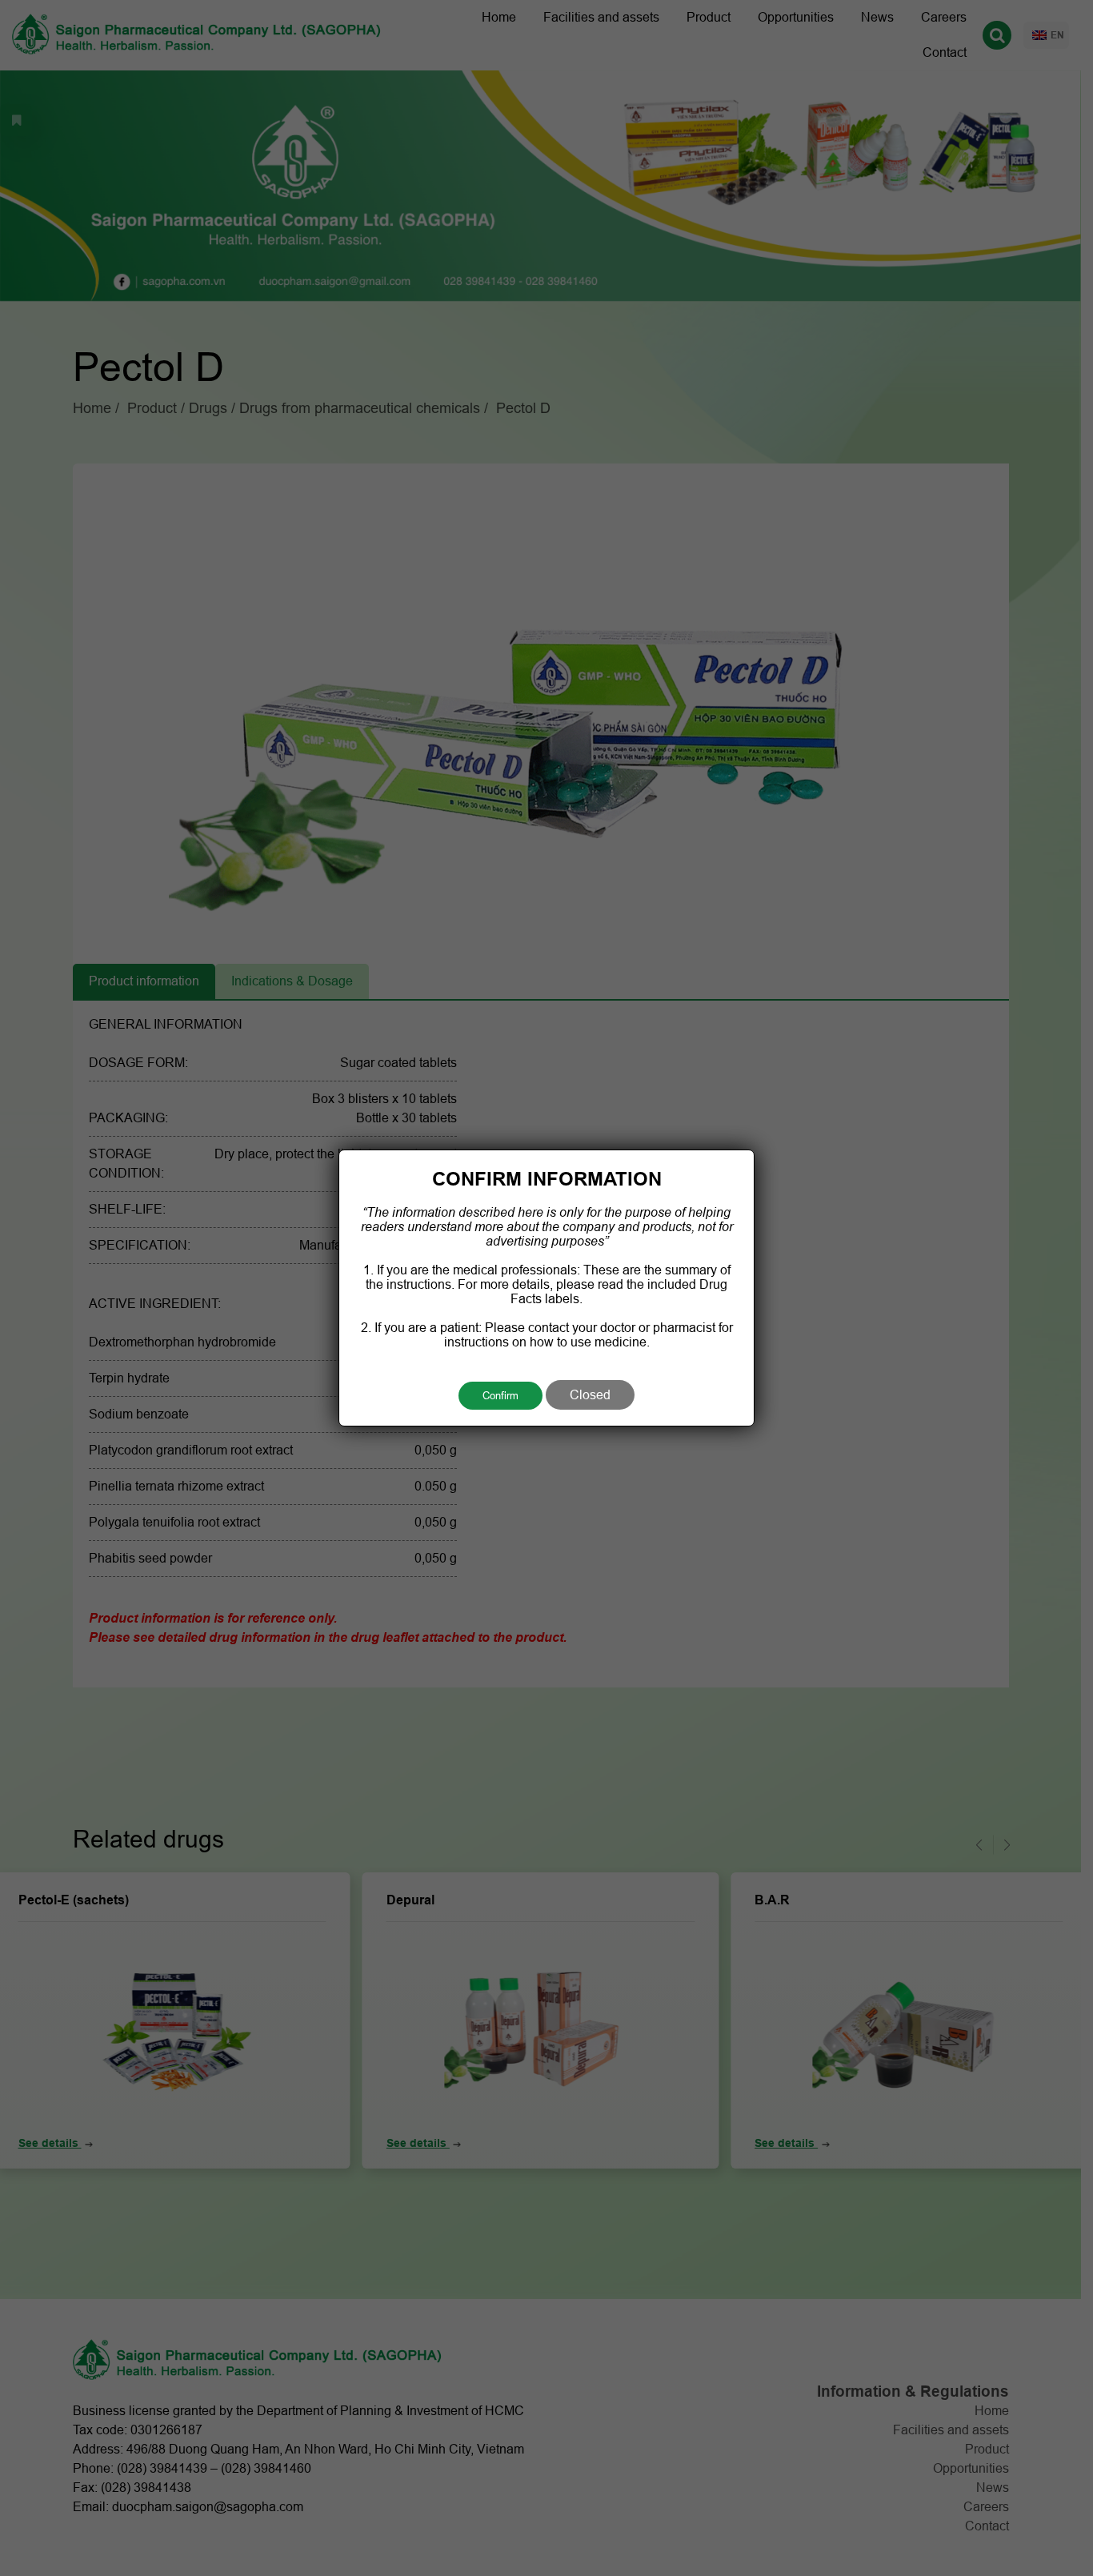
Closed (590, 1395)
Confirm (500, 1396)
